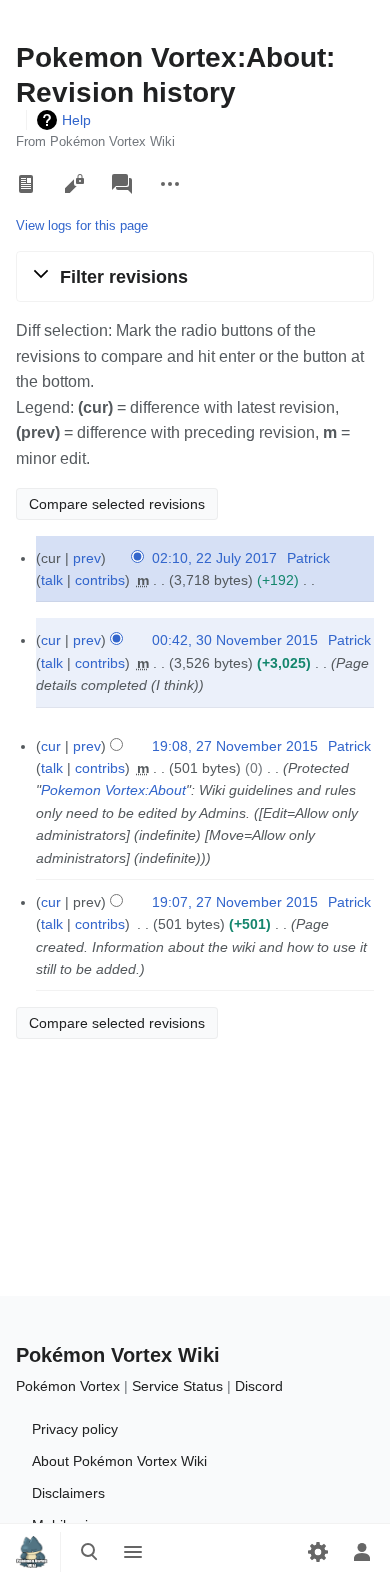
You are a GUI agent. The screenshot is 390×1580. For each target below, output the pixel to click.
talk (52, 580)
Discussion (122, 184)
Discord (259, 1386)
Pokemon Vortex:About (113, 790)
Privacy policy (75, 1429)
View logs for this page (82, 225)
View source (74, 184)
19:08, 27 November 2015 (235, 746)
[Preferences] (318, 1552)
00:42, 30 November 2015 (235, 640)
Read (26, 184)
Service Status (177, 1386)
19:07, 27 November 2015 (235, 902)
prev (87, 558)
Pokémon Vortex (68, 1386)
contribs (100, 580)
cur (51, 640)
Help (76, 120)
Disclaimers (68, 1493)
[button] (195, 276)
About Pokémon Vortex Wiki (119, 1461)
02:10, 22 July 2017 (214, 558)
